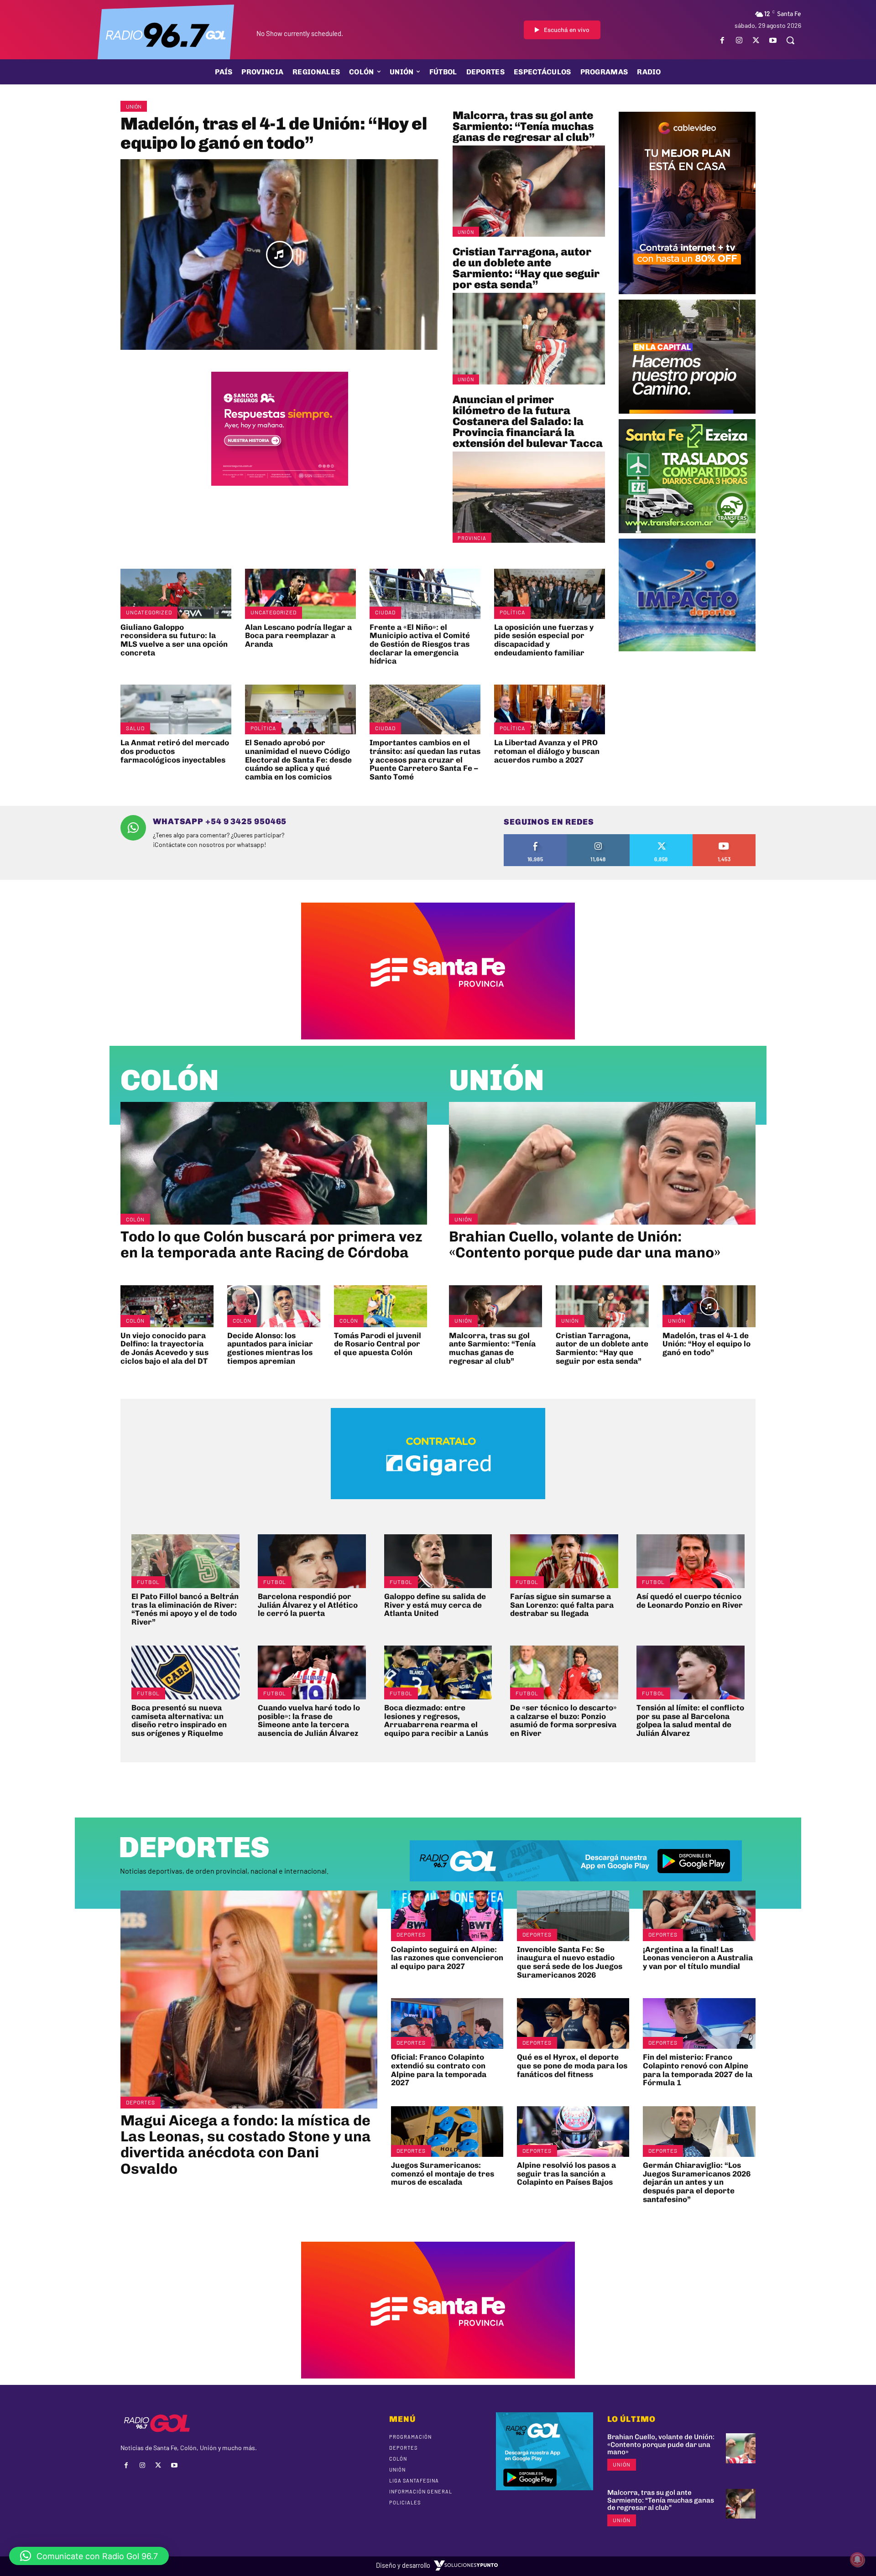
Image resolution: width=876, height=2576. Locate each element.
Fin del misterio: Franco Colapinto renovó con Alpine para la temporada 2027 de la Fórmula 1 (698, 2070)
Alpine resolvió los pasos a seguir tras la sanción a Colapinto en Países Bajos (566, 2173)
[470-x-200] (438, 1506)
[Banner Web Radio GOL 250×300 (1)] (687, 530)
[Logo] (166, 34)
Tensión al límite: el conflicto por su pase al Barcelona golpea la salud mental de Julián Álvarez (690, 1720)
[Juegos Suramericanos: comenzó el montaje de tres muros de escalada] (447, 2132)
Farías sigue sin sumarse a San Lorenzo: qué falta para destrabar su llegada (562, 1605)
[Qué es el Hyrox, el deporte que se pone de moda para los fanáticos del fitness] (573, 2023)
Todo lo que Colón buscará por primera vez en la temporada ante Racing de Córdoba (271, 1244)
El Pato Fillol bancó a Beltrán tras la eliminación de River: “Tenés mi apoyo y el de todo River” (185, 1609)
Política (512, 612)
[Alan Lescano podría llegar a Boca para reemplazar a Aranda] (300, 594)
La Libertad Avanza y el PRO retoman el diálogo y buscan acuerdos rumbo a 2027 (547, 751)
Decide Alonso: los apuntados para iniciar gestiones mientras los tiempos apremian (270, 1348)
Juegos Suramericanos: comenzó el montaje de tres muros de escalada (443, 2173)
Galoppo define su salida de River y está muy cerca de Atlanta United (435, 1605)
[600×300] (438, 1036)
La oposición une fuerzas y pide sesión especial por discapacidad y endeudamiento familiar (544, 640)
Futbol (148, 1582)
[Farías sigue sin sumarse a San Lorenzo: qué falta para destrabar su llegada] (564, 1561)
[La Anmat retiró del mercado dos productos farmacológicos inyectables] (176, 709)
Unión (134, 106)
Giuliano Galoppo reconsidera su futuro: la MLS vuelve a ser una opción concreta (174, 640)
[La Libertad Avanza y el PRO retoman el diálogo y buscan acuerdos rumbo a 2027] (550, 709)
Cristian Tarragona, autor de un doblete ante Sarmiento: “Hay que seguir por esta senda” (526, 268)
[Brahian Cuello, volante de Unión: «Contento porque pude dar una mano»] (602, 1163)
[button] (790, 40)
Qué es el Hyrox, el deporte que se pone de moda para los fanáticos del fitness (572, 2065)
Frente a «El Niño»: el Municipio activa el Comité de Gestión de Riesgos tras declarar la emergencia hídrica (420, 644)
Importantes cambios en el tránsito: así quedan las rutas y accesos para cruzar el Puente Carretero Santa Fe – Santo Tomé (425, 760)
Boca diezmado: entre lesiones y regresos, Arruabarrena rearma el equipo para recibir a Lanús (436, 1720)
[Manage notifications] (857, 2560)
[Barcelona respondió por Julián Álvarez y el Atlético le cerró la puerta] (312, 1561)
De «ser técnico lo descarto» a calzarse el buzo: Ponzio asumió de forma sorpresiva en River (563, 1720)
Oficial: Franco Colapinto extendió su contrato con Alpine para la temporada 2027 (439, 2070)
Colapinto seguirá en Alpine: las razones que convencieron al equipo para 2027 (447, 1958)
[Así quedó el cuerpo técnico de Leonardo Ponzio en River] (691, 1561)
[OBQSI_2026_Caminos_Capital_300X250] (687, 410)
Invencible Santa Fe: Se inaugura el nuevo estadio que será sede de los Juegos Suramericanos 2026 (570, 1962)
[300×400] (687, 291)
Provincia (472, 538)
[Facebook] (722, 40)
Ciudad (385, 612)
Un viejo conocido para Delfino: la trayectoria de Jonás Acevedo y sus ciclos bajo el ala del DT (164, 1348)
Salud (135, 728)
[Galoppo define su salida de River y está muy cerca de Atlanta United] (438, 1561)
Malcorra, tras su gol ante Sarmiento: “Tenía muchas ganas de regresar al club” (524, 126)
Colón (170, 1080)
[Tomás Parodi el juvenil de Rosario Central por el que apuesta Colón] (381, 1306)
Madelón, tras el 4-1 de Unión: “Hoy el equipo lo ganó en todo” (274, 133)
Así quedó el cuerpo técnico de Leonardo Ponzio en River (690, 1601)
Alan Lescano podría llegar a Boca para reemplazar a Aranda (298, 636)
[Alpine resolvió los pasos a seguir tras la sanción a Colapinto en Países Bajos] (573, 2132)
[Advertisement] (687, 719)
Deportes (141, 2102)
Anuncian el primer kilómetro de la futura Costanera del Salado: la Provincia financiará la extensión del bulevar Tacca (528, 421)
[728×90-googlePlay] (576, 1888)
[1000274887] (280, 483)
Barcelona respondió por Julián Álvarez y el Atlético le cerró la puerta (308, 1605)
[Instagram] (739, 40)
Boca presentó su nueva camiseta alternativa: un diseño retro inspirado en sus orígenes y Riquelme (179, 1720)
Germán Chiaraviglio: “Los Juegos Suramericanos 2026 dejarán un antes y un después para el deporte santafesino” (697, 2182)
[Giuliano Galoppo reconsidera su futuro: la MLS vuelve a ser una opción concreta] (176, 594)
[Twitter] (756, 40)
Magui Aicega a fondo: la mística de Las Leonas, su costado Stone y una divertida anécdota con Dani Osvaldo (246, 2145)
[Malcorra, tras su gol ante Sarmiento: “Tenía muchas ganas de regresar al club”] (529, 191)
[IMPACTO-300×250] (687, 648)
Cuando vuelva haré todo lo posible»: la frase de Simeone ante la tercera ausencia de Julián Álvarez (309, 1720)
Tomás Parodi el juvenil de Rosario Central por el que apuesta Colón (378, 1344)
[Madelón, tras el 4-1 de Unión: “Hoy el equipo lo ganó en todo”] (280, 255)
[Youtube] (773, 40)
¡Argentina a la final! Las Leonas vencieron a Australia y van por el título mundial (698, 1958)
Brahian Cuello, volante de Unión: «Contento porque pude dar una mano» (585, 1244)
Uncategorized (149, 612)
